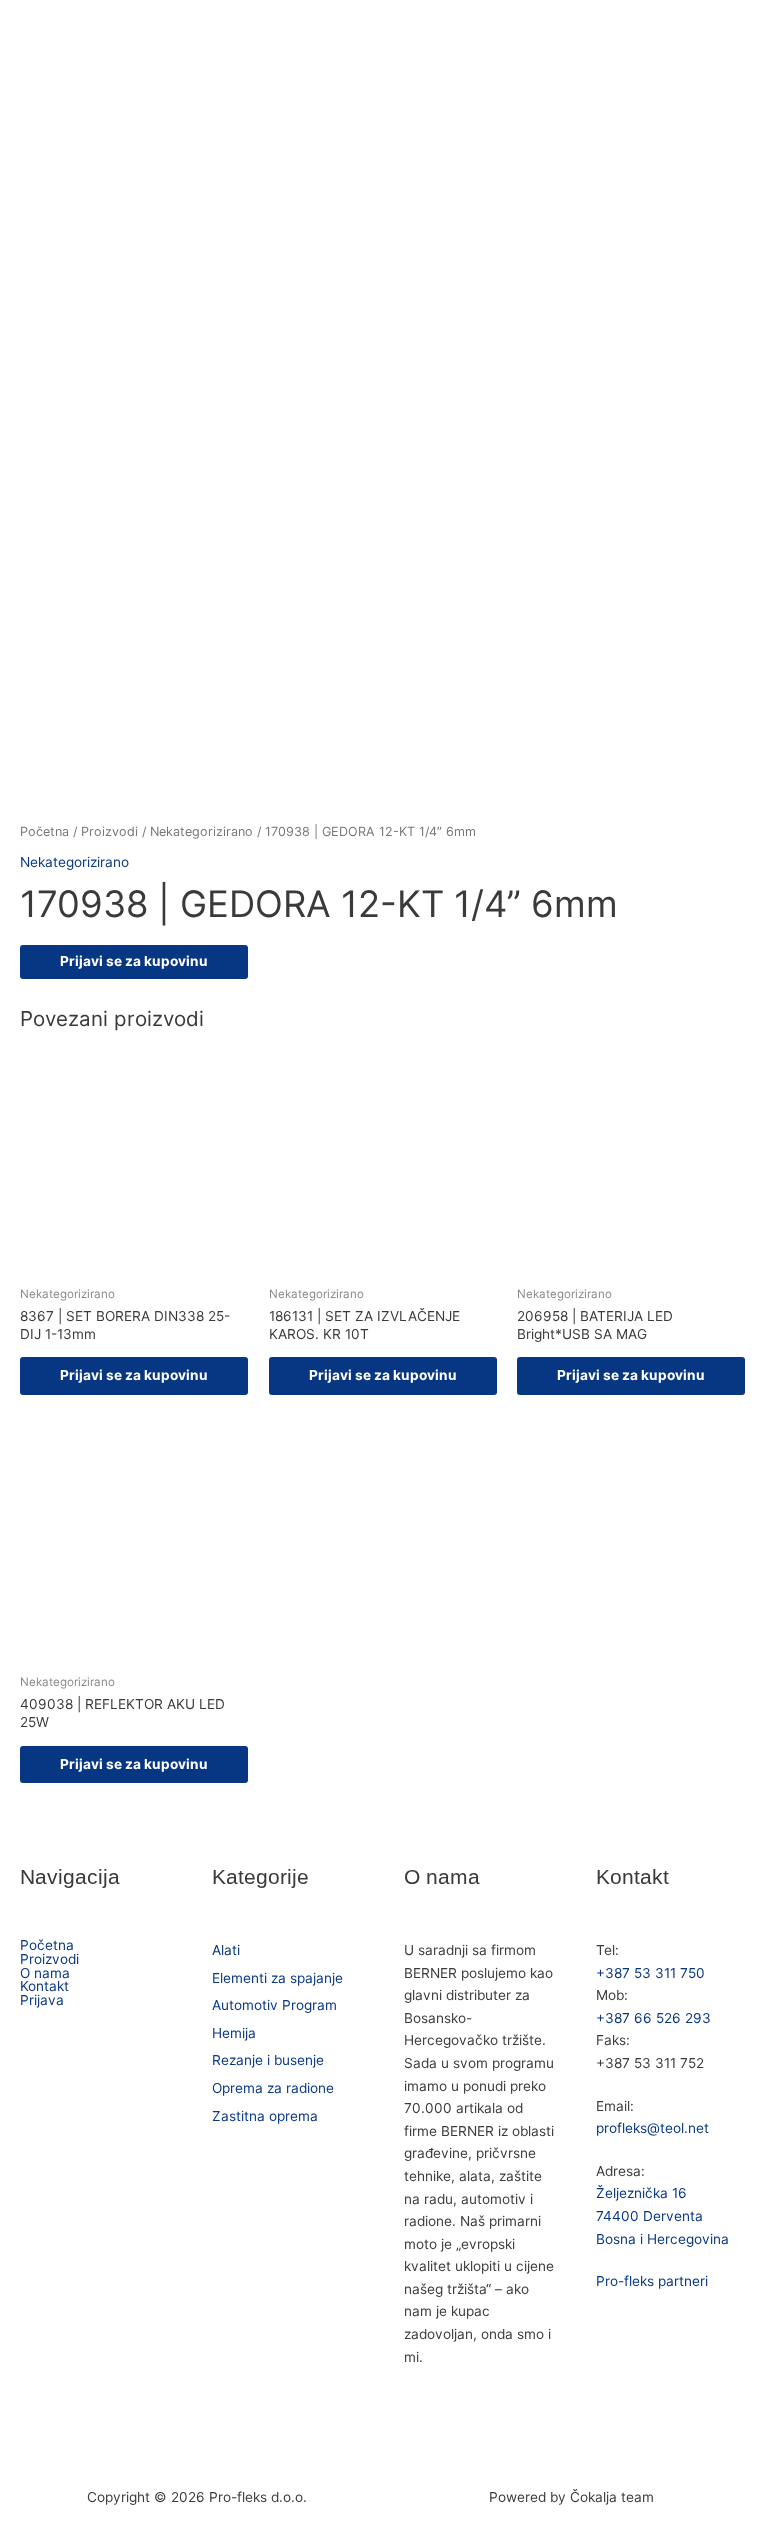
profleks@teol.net (652, 2128)
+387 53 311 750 (650, 1973)
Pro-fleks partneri (652, 2281)
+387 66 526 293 (653, 2018)
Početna (44, 831)
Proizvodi (109, 831)
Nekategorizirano (201, 831)
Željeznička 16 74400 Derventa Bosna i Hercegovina (662, 2215)
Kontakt (44, 1987)
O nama (45, 1974)
